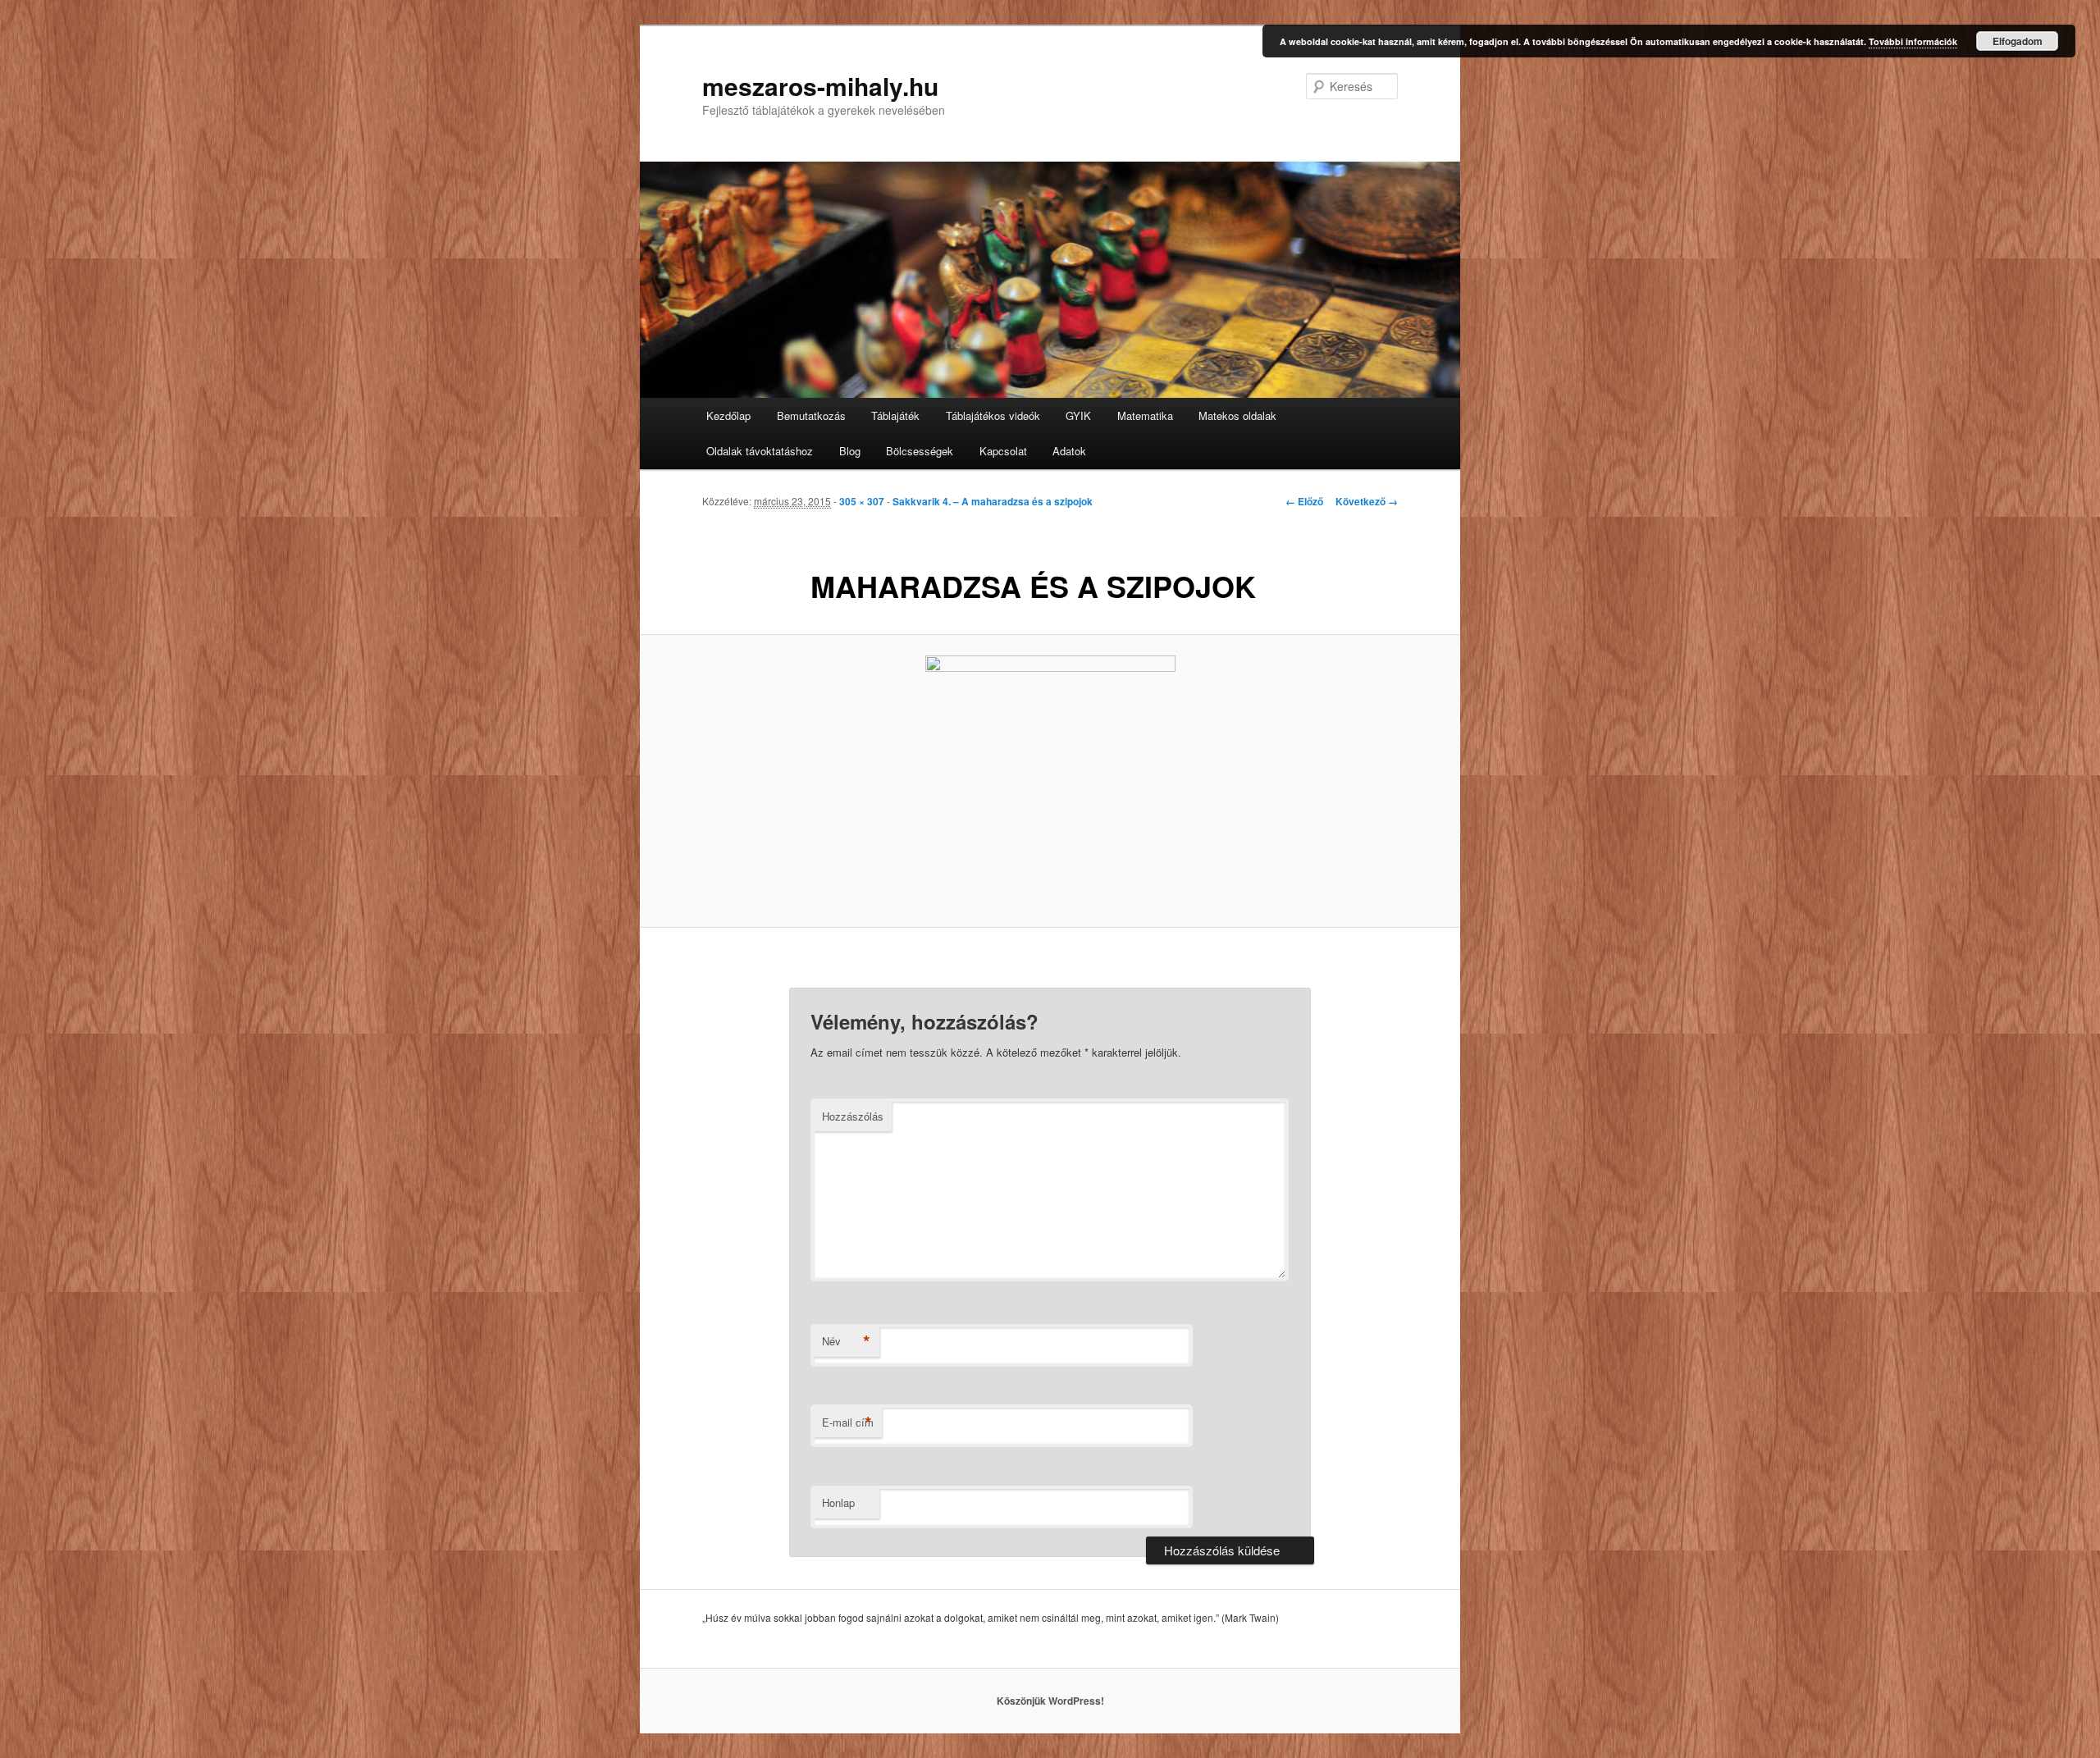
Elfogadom (2018, 41)
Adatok (1069, 451)
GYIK (1078, 416)
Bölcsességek (920, 451)
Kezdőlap (728, 416)
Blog (850, 451)
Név (846, 1341)
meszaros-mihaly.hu (820, 86)
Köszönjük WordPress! (1050, 1701)
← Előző (1304, 501)
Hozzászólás (853, 1116)
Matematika (1145, 416)
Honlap (838, 1502)
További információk (1913, 41)
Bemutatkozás (811, 416)
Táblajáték (895, 416)
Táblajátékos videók (993, 416)
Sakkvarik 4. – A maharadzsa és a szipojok (993, 501)
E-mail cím (848, 1422)
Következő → (1367, 501)
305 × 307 (862, 501)
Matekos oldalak (1237, 416)
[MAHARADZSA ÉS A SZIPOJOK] (1050, 781)
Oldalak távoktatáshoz (760, 451)
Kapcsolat (1003, 451)
